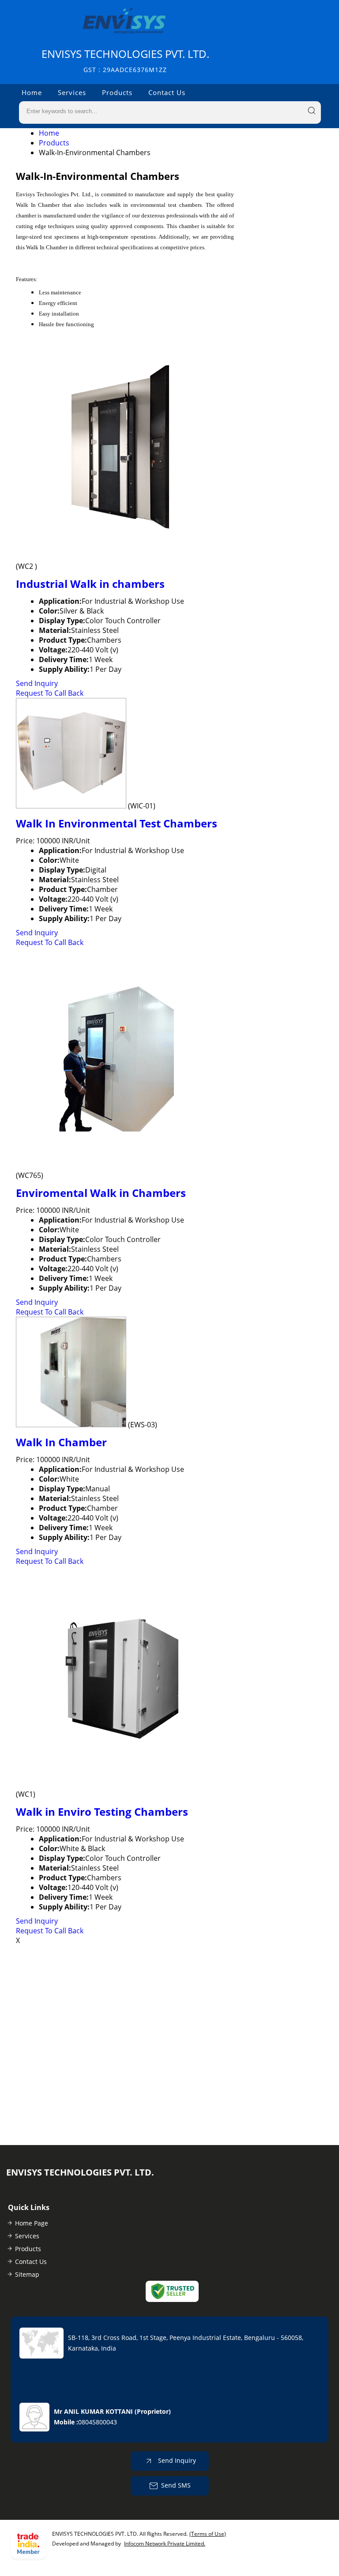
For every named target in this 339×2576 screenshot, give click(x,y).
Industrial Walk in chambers (90, 584)
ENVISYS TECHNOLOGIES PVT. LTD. (125, 60)
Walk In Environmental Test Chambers (117, 823)
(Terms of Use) (208, 2534)
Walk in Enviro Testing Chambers (102, 1812)
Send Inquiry (37, 683)
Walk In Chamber (61, 1442)
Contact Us (167, 92)
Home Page (32, 2223)
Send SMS (176, 2485)
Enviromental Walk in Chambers (101, 1193)
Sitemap (27, 2274)
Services (72, 92)
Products (117, 92)
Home (32, 92)
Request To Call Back (50, 693)
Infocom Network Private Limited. (165, 2544)
